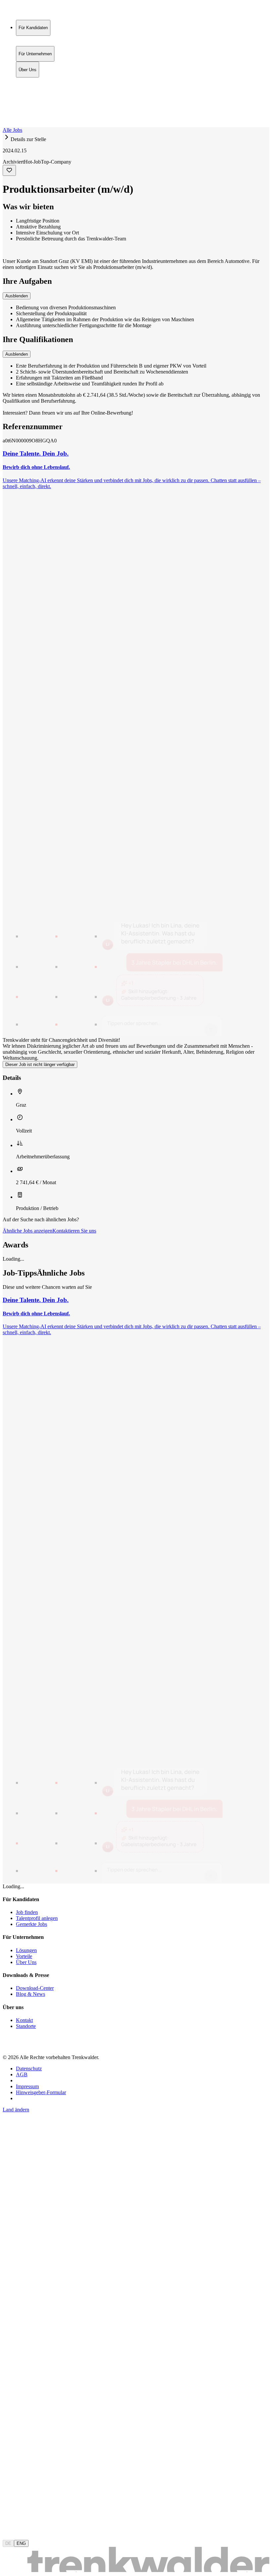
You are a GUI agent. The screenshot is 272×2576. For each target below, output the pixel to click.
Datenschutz (29, 2069)
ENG (21, 2543)
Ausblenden (17, 296)
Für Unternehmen (35, 88)
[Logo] (27, 11)
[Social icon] (9, 2046)
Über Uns (28, 95)
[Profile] (8, 117)
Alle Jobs (12, 130)
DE (8, 2543)
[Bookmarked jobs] (7, 110)
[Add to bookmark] (9, 170)
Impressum (27, 2086)
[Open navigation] (5, 126)
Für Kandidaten (33, 81)
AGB (22, 2074)
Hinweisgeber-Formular (41, 2092)
